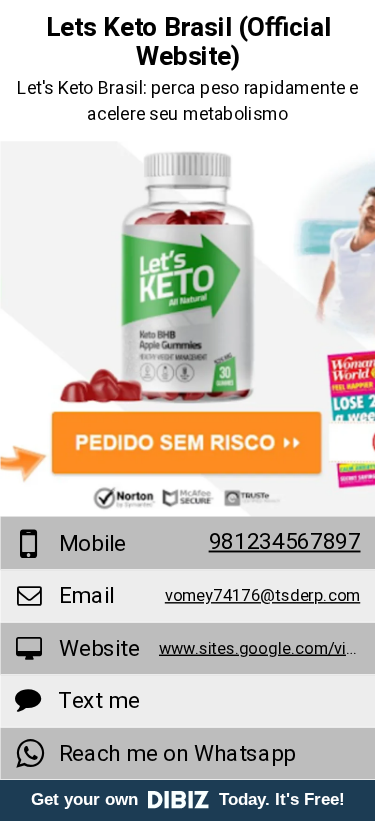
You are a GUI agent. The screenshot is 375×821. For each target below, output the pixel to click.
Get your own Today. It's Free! (188, 799)
